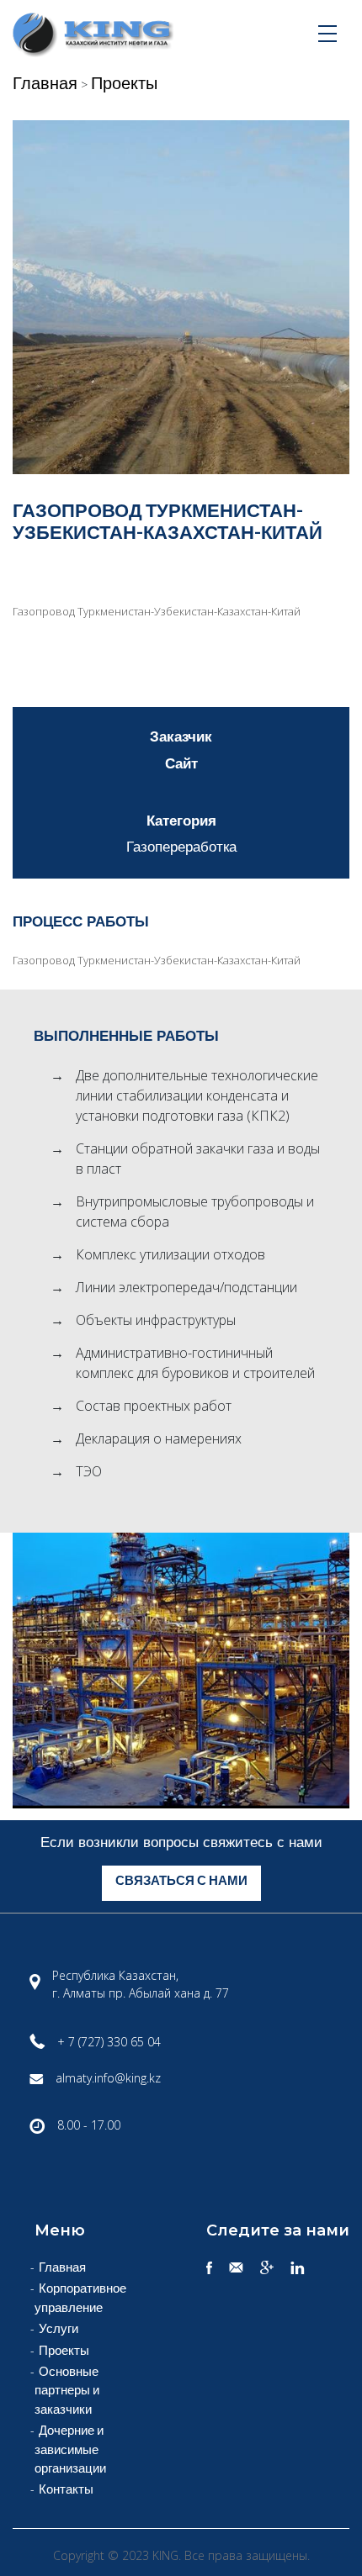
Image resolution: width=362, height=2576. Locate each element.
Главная (45, 82)
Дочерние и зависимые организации (70, 2449)
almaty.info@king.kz (108, 2078)
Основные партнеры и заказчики (67, 2390)
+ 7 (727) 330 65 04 (109, 2042)
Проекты (124, 82)
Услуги (59, 2328)
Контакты (66, 2489)
